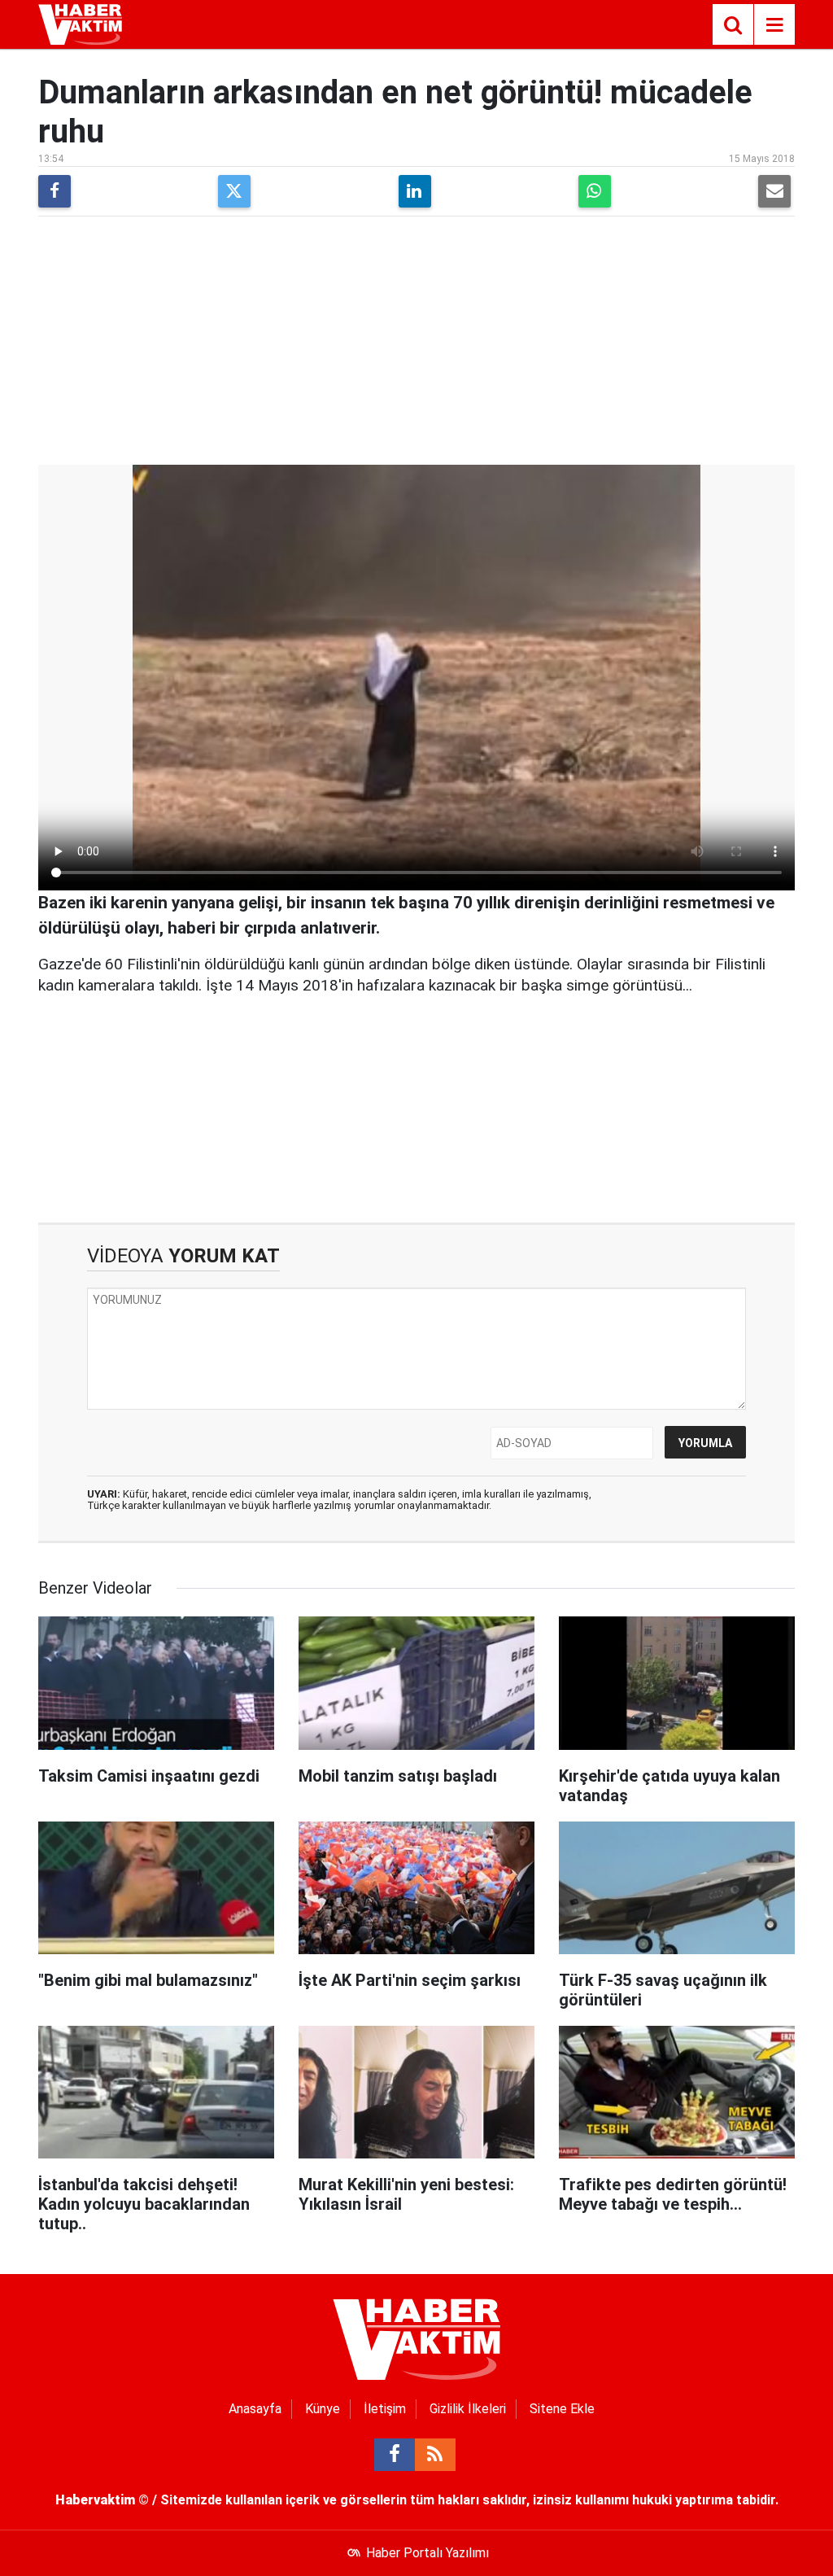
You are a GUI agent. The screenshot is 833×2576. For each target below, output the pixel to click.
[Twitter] (234, 191)
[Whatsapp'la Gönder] (595, 191)
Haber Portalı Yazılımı (427, 2553)
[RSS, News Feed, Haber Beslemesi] (435, 2455)
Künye (323, 2409)
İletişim (385, 2409)
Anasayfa (255, 2409)
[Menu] (774, 25)
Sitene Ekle (562, 2409)
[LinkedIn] (415, 191)
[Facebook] (55, 191)
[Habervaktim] (80, 23)
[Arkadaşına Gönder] (774, 191)
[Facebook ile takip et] (395, 2455)
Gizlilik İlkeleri (468, 2409)
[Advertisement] (416, 343)
